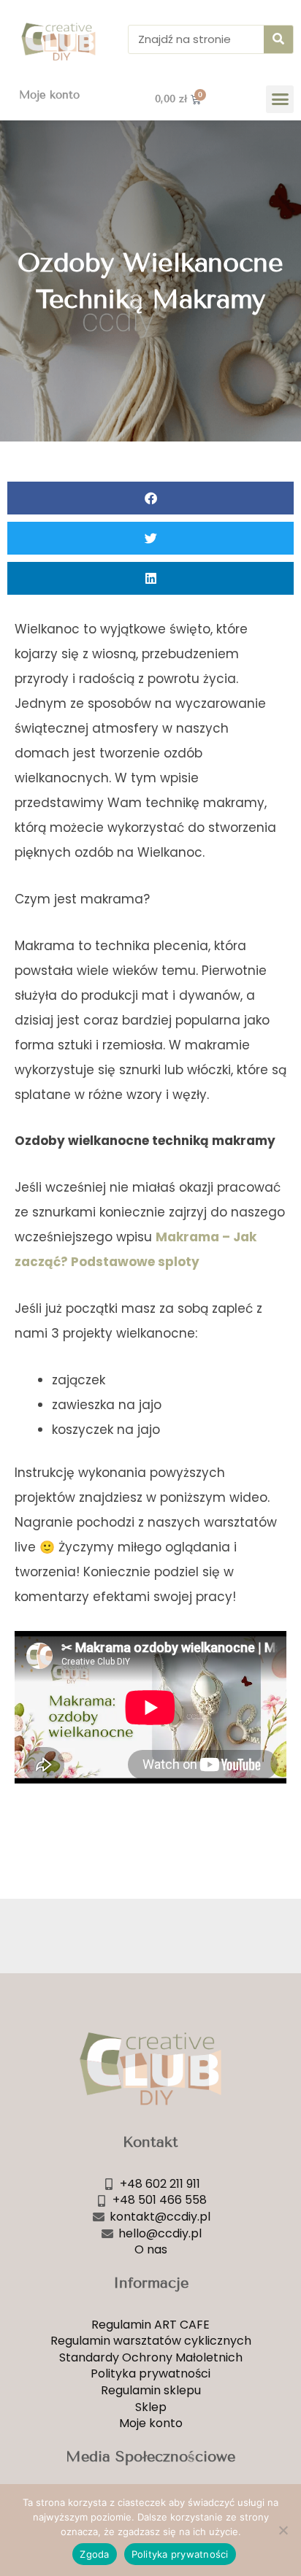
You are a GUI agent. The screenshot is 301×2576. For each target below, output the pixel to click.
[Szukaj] (278, 39)
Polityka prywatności (180, 2554)
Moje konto (49, 95)
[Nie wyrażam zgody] (283, 2530)
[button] (280, 99)
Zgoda (94, 2554)
